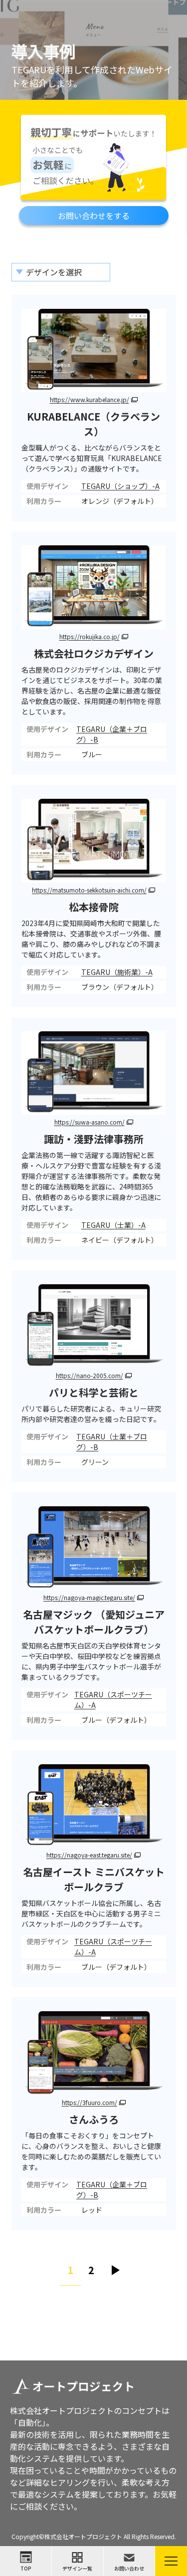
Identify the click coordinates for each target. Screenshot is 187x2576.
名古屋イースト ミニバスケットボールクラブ (94, 1879)
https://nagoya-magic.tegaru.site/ (89, 1597)
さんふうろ (94, 2119)
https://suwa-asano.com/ (90, 1122)
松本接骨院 (94, 907)
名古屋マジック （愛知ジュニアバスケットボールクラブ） (94, 1622)
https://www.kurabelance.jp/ (90, 399)
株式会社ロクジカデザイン (94, 653)
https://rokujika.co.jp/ (90, 636)
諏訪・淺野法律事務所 (94, 1139)
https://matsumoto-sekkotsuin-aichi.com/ (89, 890)
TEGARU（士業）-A (113, 1225)
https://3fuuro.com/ (90, 2102)
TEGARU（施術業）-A (117, 972)
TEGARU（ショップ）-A (120, 486)
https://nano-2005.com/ (90, 1375)
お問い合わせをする (94, 216)
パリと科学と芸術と (94, 1392)
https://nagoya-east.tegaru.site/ (89, 1855)
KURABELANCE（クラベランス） (93, 424)
